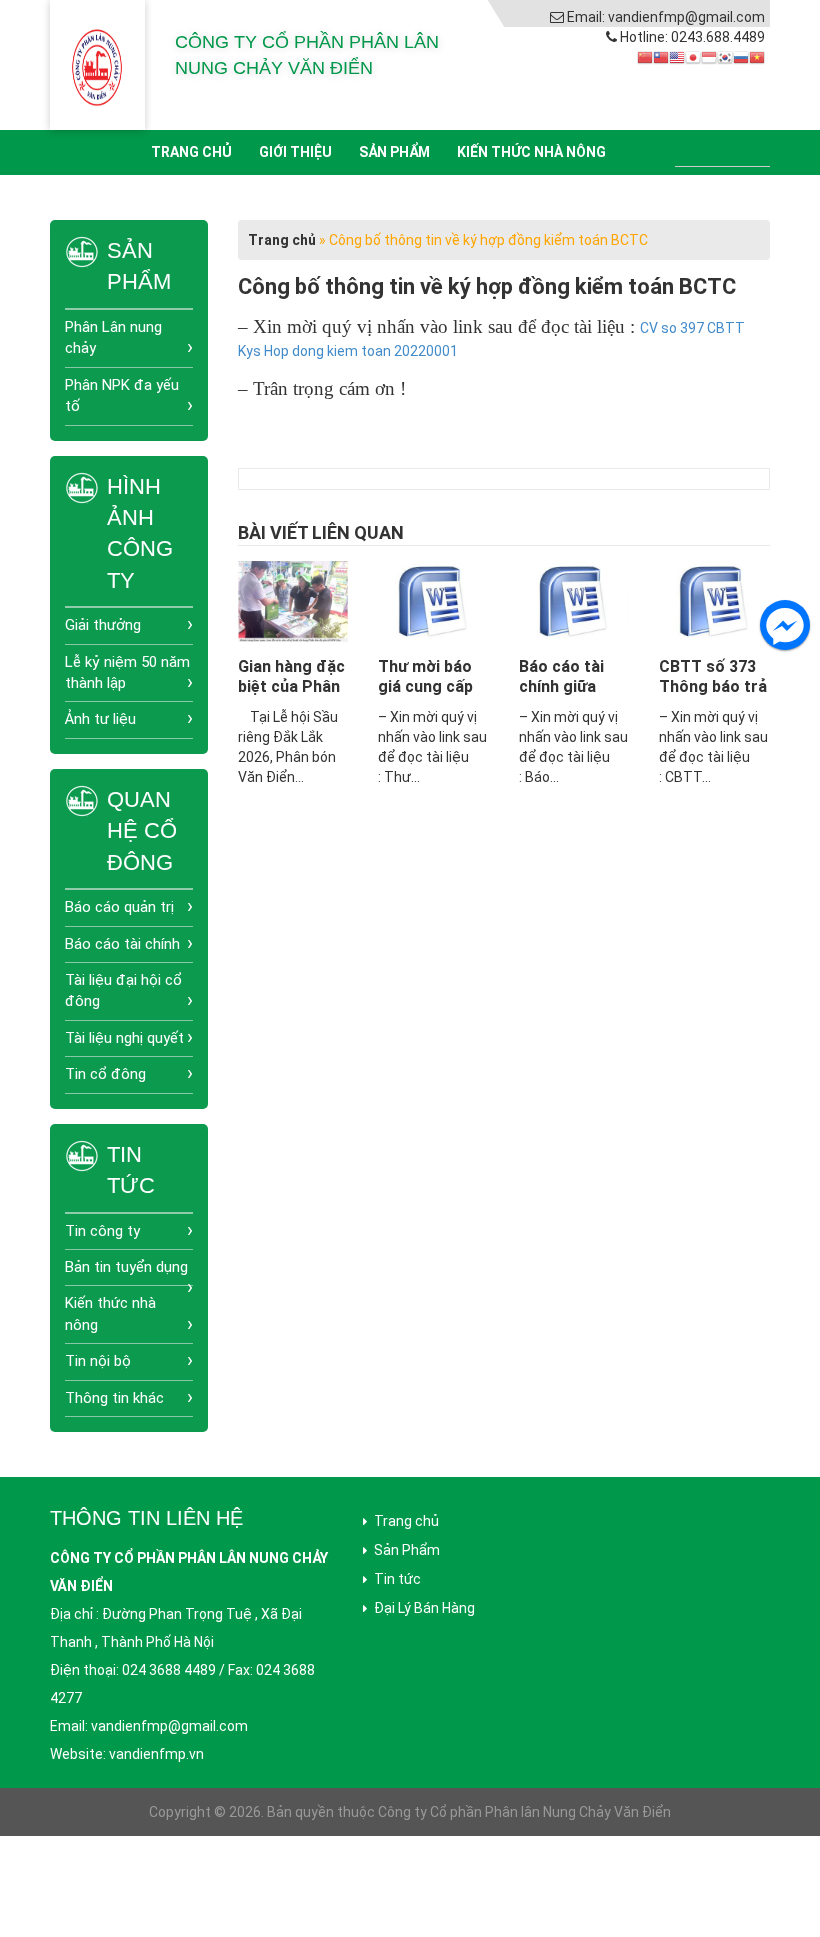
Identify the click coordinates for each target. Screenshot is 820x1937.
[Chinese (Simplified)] (645, 57)
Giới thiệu (295, 152)
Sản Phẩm (394, 152)
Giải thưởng (103, 625)
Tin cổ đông (105, 1074)
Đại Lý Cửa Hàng (479, 197)
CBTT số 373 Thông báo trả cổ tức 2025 (713, 686)
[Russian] (741, 57)
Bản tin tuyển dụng (126, 1267)
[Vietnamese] (757, 57)
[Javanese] (709, 57)
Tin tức (249, 197)
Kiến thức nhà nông (531, 152)
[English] (677, 57)
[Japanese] (693, 57)
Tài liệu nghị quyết (124, 1038)
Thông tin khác (114, 1398)
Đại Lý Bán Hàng (424, 1608)
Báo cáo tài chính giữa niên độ (561, 686)
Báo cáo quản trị (119, 907)
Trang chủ (191, 152)
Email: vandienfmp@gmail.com (666, 17)
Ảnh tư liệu (100, 719)
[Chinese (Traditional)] (661, 57)
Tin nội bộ (98, 1361)
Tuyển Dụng (349, 197)
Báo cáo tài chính (122, 944)
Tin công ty (102, 1231)
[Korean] (725, 57)
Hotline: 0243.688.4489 (692, 37)
